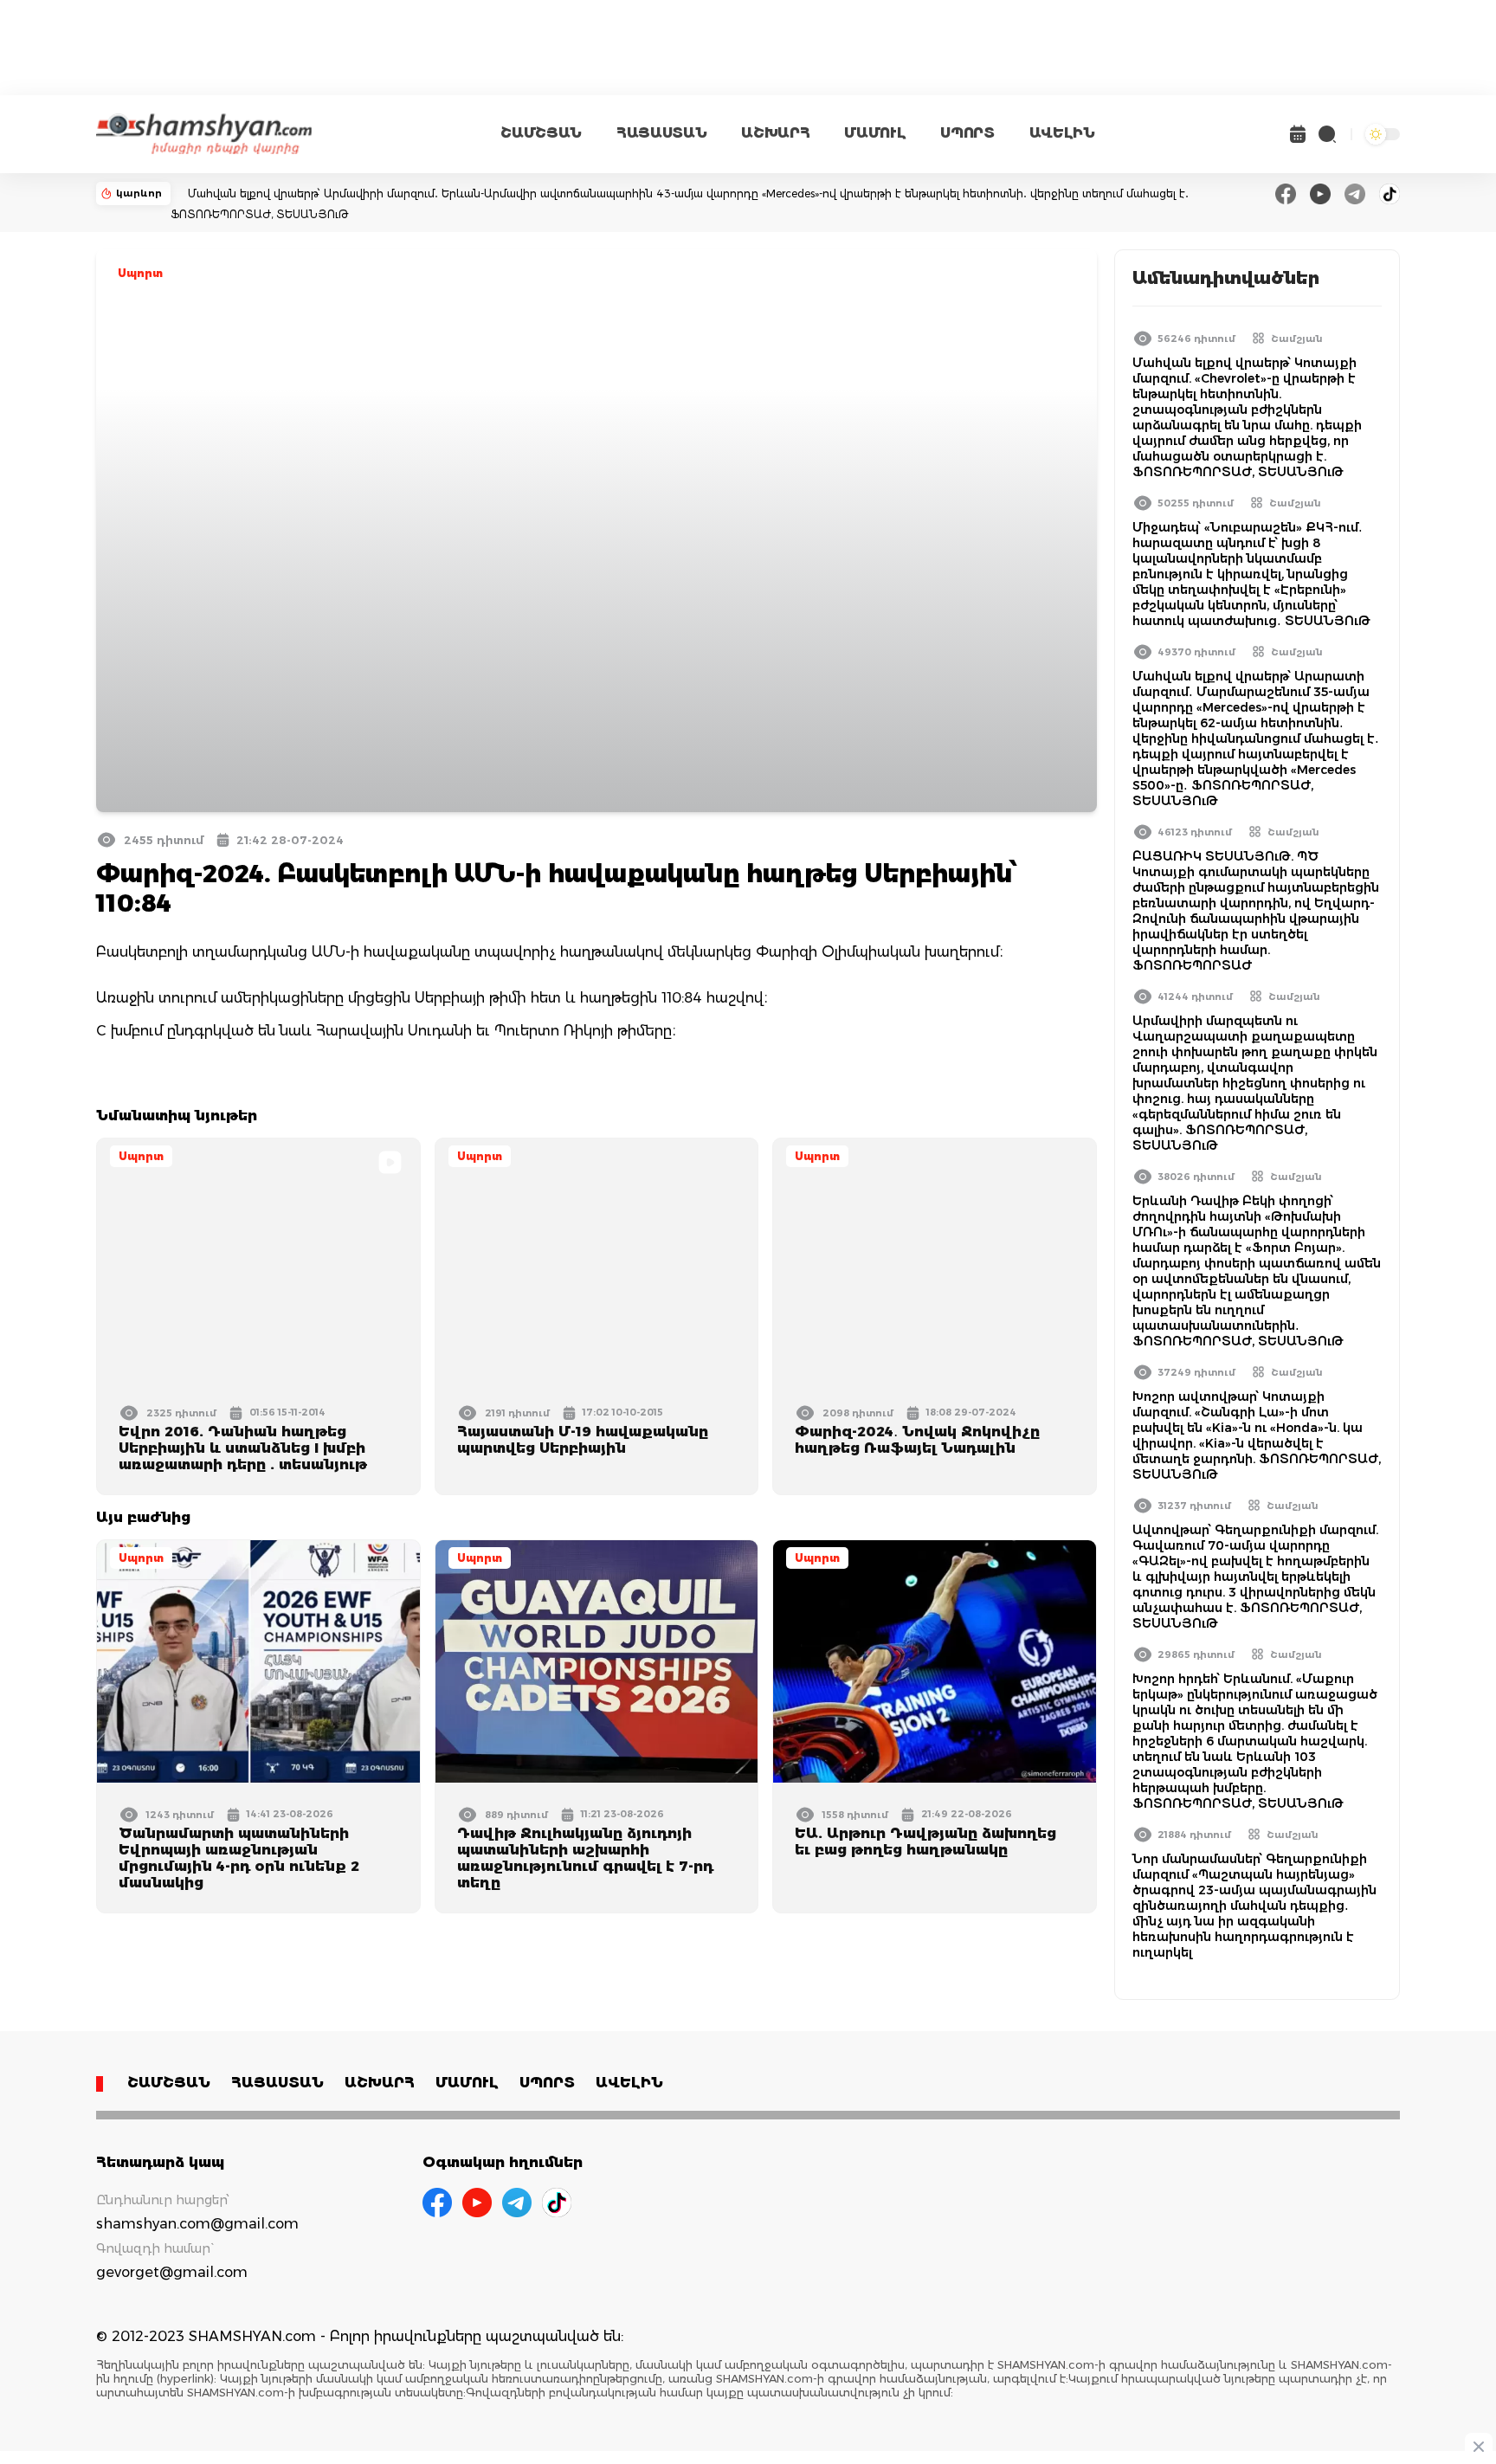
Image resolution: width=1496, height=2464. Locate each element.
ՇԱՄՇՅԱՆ (541, 133)
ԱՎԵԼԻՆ (1062, 133)
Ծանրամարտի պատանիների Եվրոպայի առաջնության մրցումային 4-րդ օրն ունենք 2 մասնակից (239, 1858)
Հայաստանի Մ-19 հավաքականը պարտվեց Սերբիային (583, 1440)
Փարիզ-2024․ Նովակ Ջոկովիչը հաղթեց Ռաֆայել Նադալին (917, 1440)
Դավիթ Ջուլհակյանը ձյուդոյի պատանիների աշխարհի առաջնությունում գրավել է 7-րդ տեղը (585, 1858)
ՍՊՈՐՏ (967, 133)
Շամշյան (1297, 339)
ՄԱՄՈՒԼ (875, 133)
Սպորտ (140, 273)
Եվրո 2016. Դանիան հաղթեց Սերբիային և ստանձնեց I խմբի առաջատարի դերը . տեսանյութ (243, 1448)
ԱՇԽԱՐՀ (775, 133)
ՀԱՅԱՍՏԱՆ (661, 133)
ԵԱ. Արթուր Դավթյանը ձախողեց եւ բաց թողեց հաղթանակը (925, 1842)
